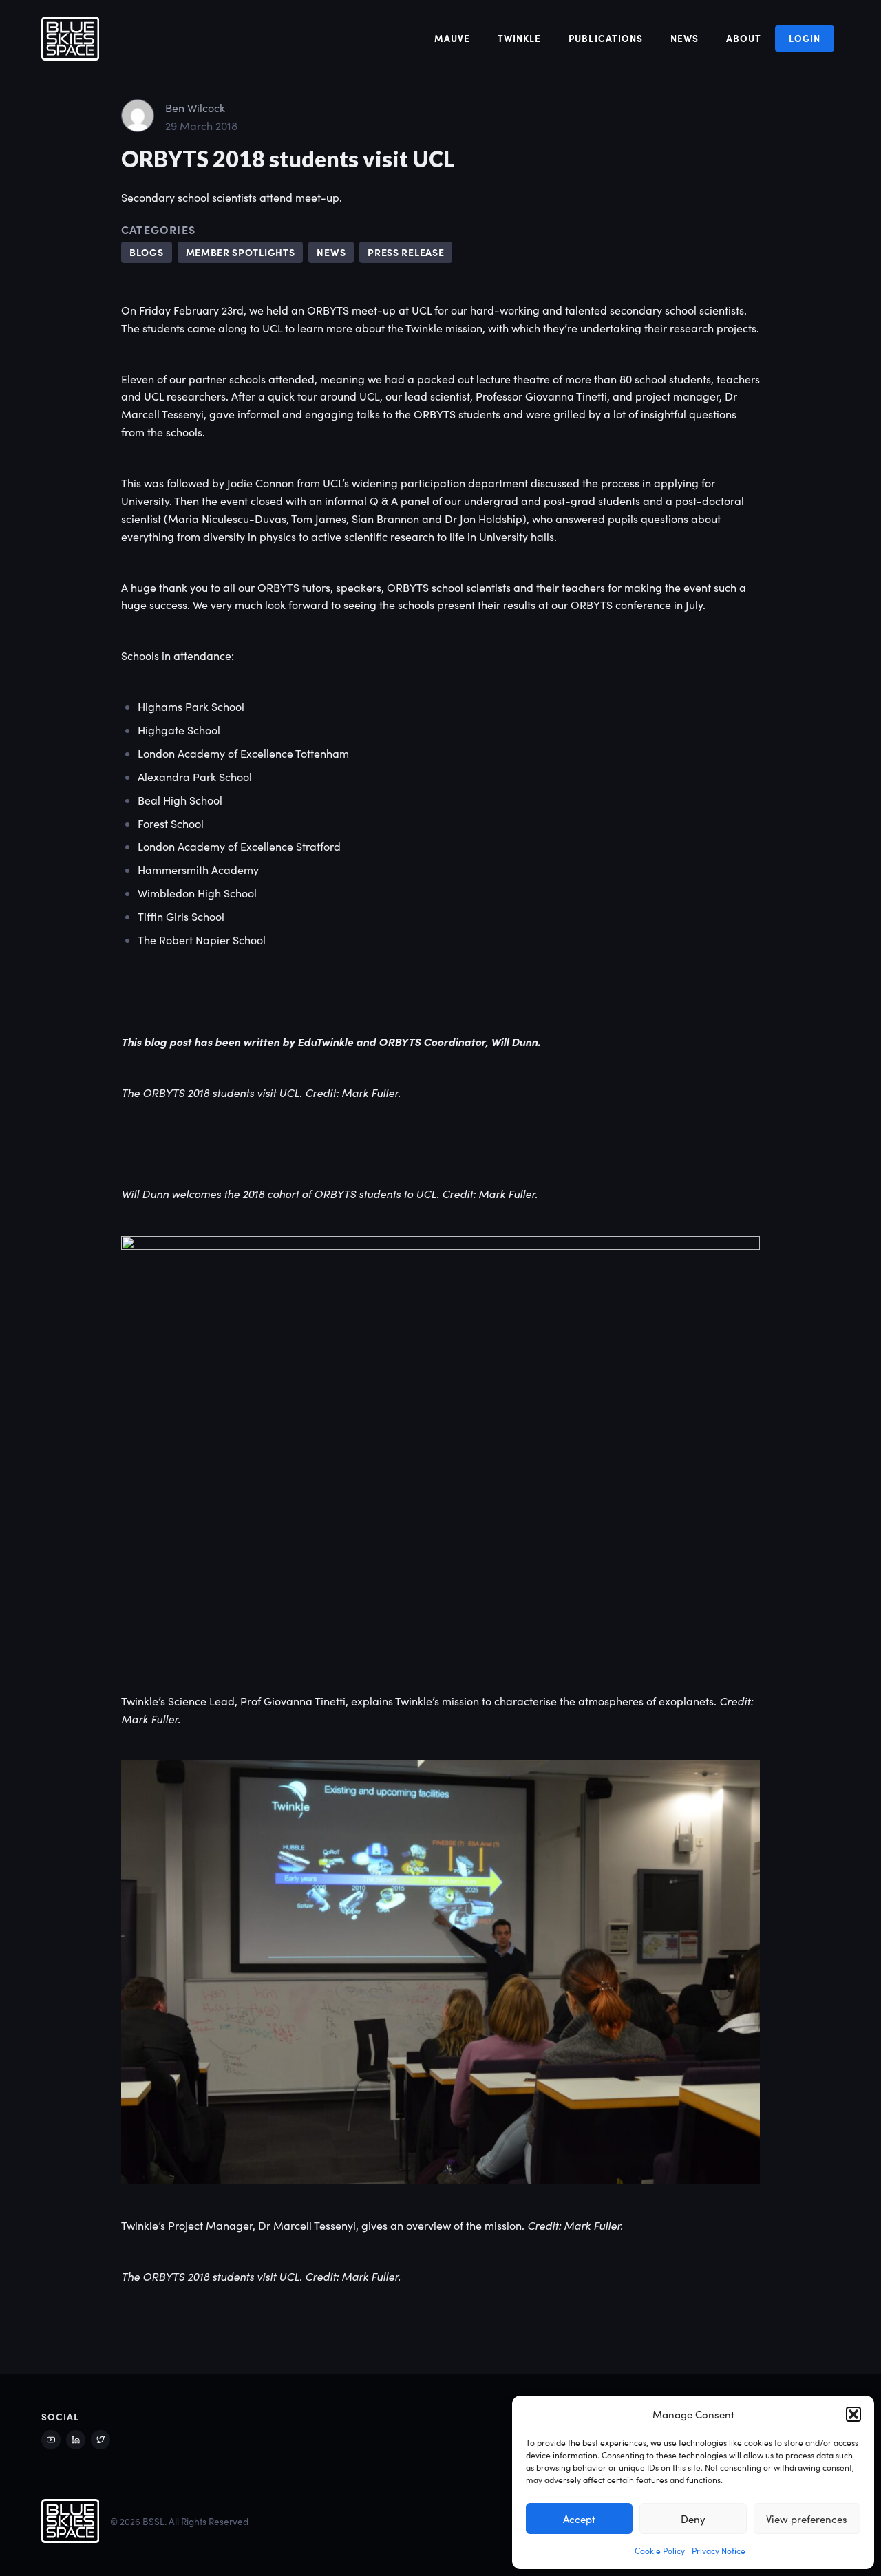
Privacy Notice (719, 2551)
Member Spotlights (241, 252)
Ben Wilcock (195, 108)
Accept (579, 2519)
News (684, 38)
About (744, 38)
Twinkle (519, 38)
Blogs (147, 252)
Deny (693, 2519)
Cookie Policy (660, 2551)
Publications (605, 38)
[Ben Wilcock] (138, 114)
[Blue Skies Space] (70, 39)
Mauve (452, 38)
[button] (853, 2414)
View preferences (807, 2519)
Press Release (406, 252)
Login (805, 38)
